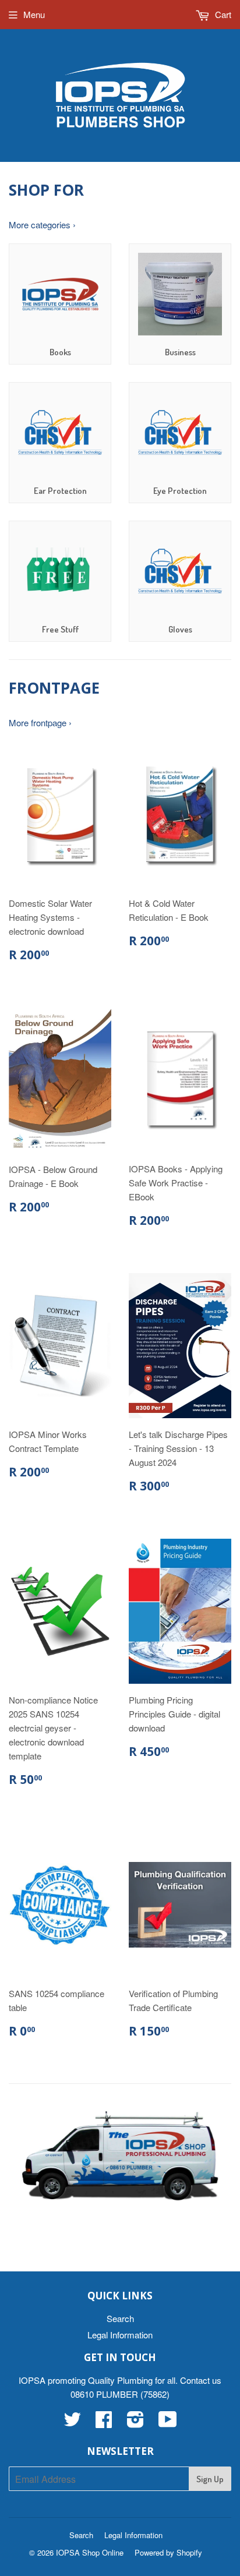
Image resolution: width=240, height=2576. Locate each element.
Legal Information (120, 2335)
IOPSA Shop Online (90, 2552)
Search (120, 2318)
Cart (222, 14)
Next (224, 2156)
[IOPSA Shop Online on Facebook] (104, 2423)
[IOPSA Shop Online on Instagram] (135, 2423)
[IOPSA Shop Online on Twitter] (72, 2423)
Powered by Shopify (168, 2552)
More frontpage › (40, 722)
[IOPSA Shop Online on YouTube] (168, 2423)
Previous (16, 2156)
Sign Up (210, 2479)
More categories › (42, 225)
